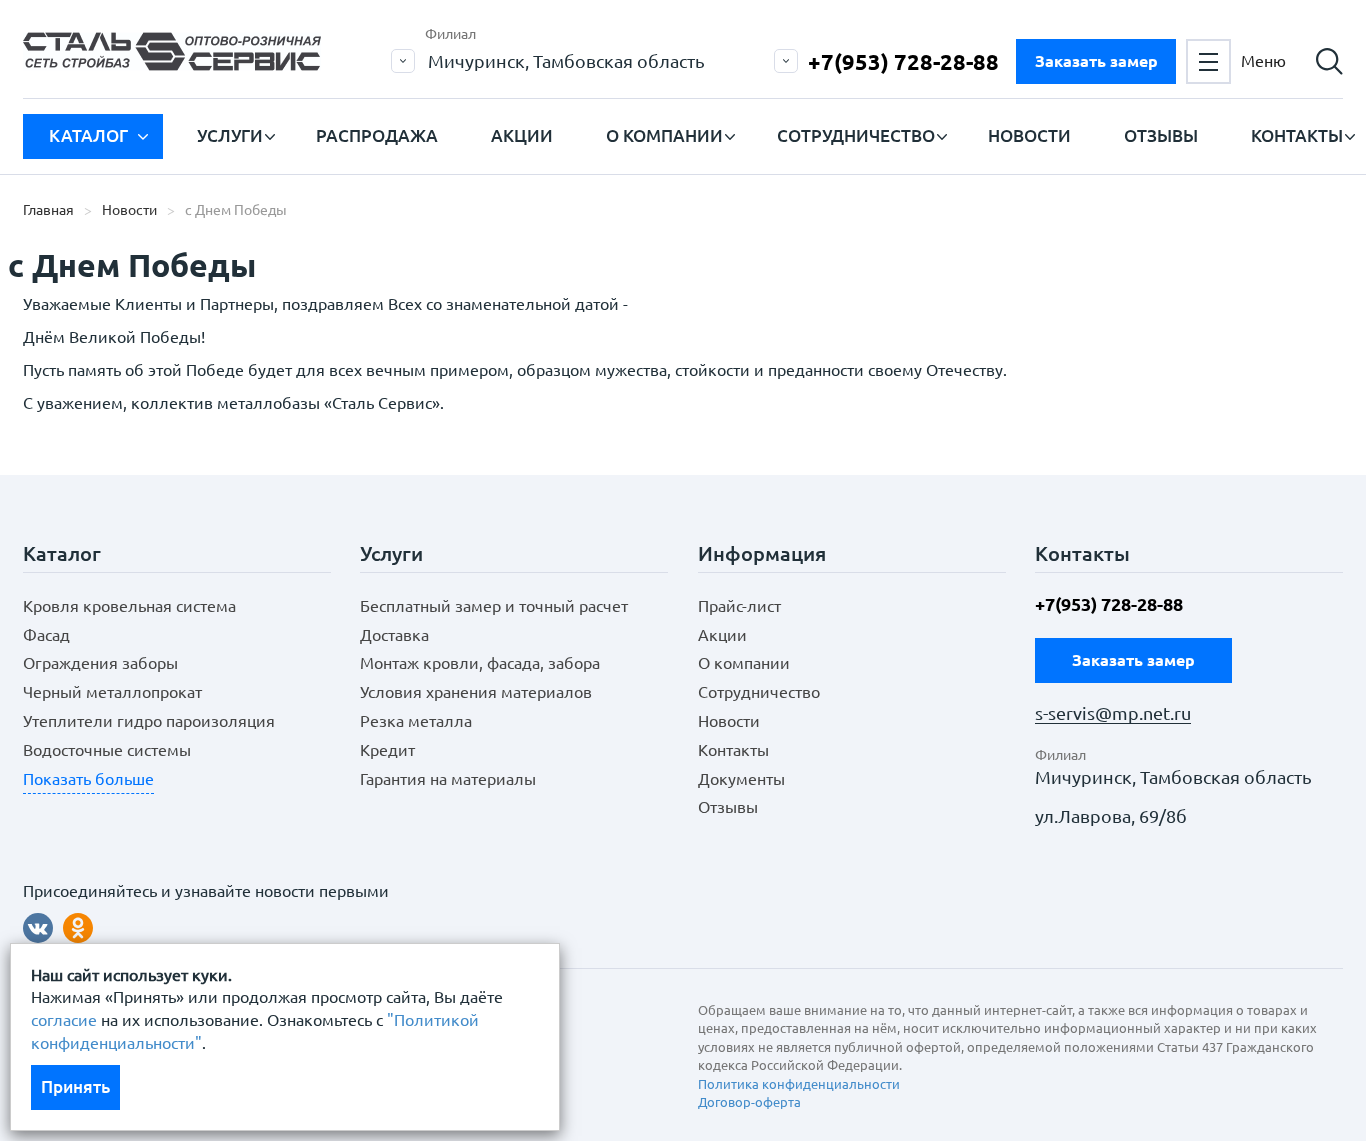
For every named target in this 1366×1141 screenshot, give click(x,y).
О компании (664, 135)
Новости (1029, 135)
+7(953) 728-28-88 (903, 61)
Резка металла (416, 721)
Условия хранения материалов (476, 692)
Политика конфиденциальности (799, 1084)
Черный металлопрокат (112, 692)
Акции (522, 135)
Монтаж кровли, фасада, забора (480, 663)
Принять (75, 1086)
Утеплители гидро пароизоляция (149, 721)
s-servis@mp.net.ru (1113, 713)
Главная (48, 210)
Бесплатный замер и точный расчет (494, 606)
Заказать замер (1096, 61)
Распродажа (377, 135)
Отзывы (1161, 135)
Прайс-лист (739, 606)
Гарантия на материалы (448, 779)
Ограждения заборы (100, 663)
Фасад (46, 635)
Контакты (1297, 135)
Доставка (394, 635)
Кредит (387, 750)
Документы (741, 779)
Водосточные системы (107, 750)
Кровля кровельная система (129, 606)
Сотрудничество (856, 135)
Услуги (230, 135)
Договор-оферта (749, 1102)
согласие (64, 1020)
